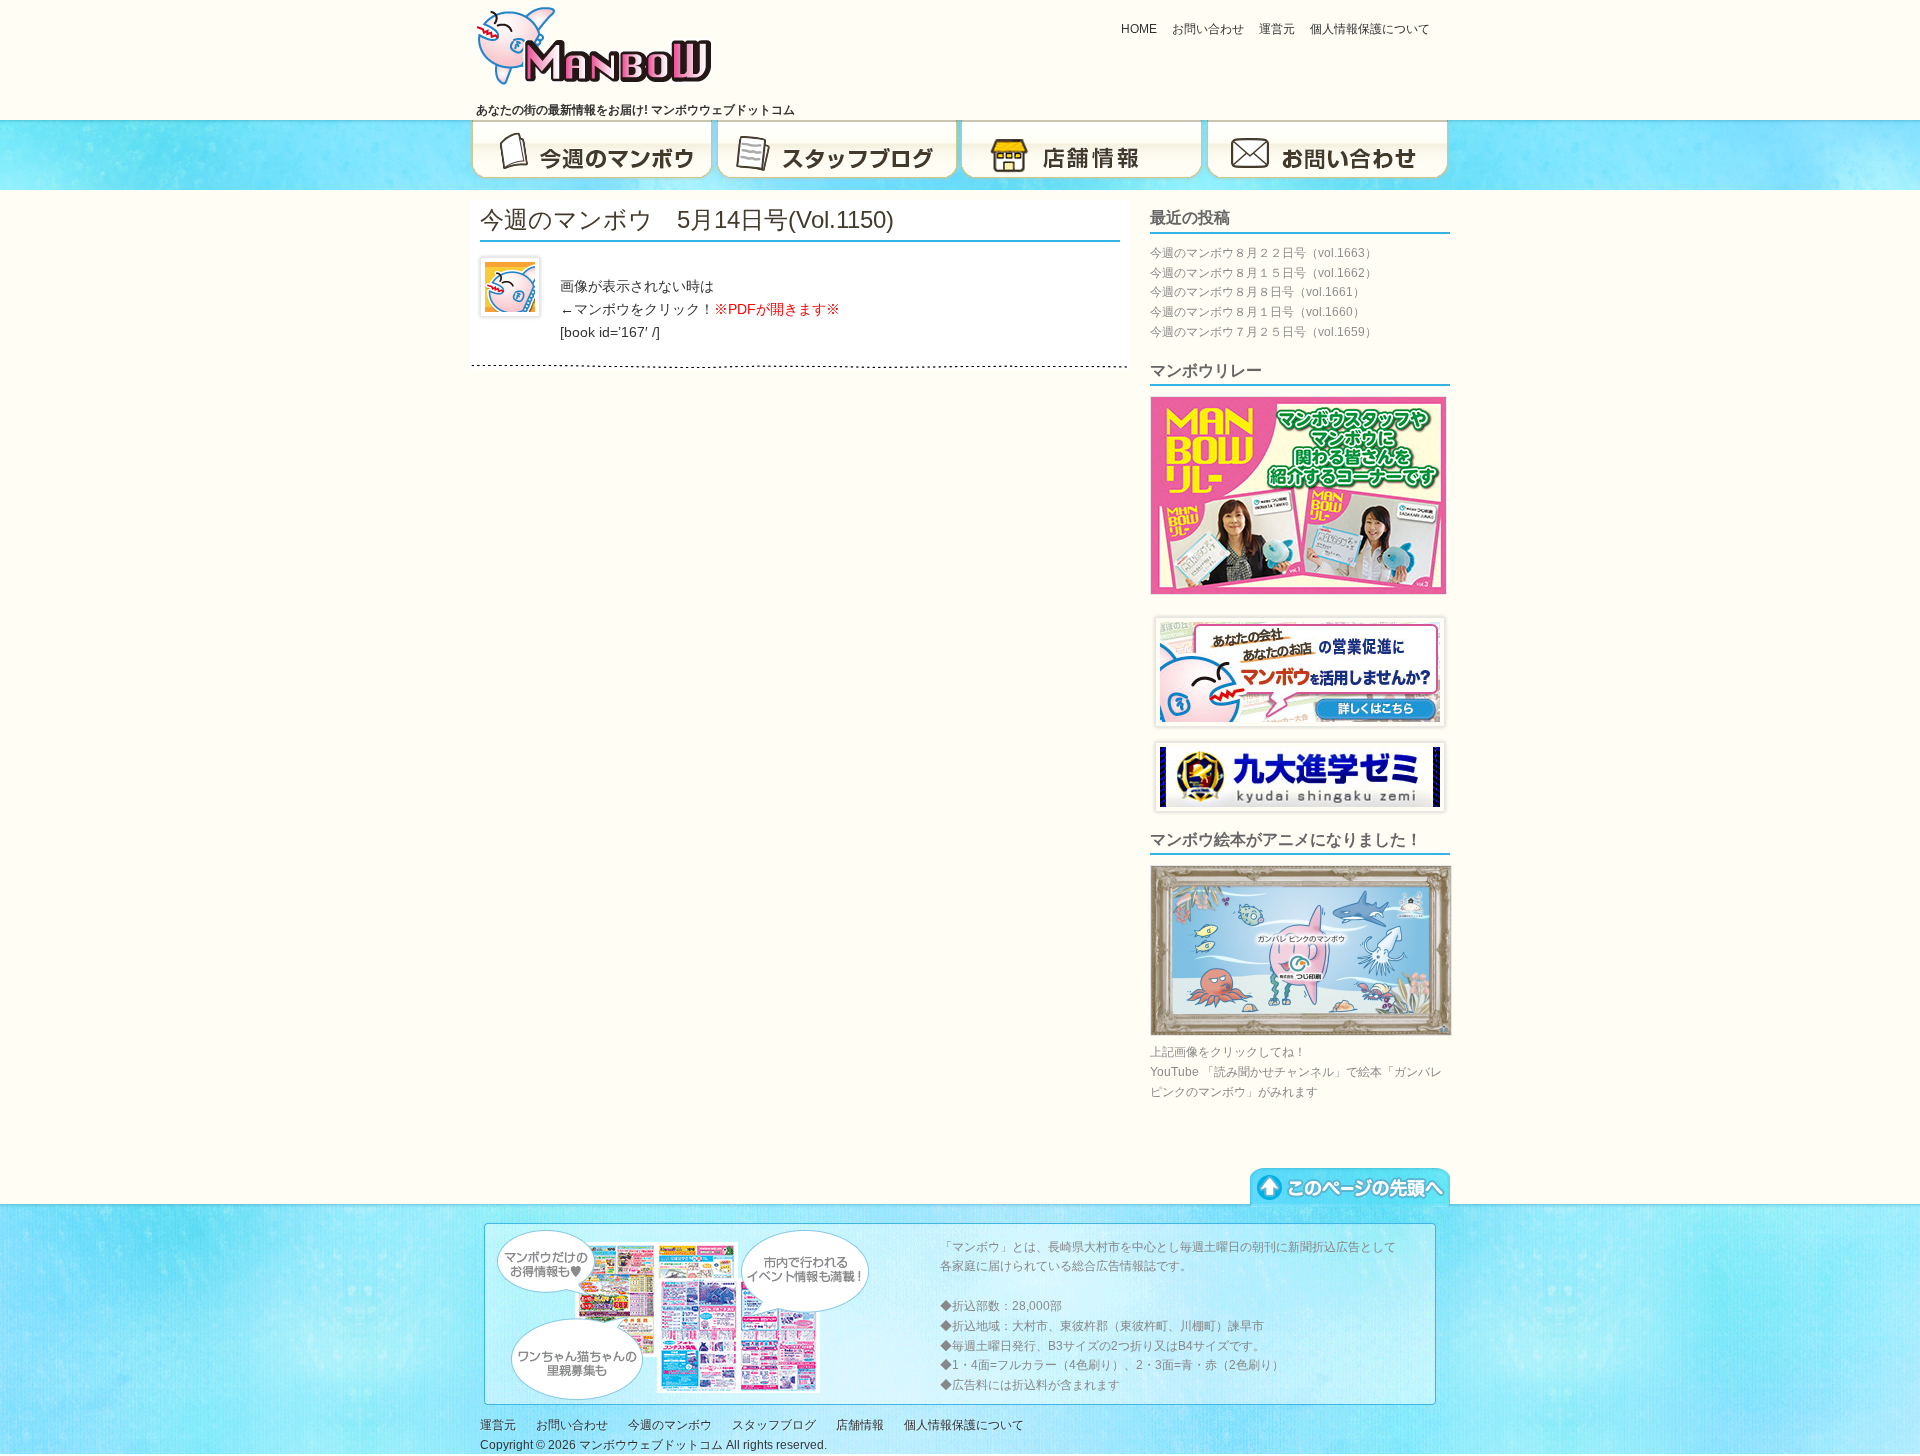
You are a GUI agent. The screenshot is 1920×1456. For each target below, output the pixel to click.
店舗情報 (1082, 150)
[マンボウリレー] (1298, 591)
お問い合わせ (1208, 29)
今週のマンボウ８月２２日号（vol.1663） (1263, 253)
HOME (1139, 29)
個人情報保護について (1370, 29)
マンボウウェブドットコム (651, 1445)
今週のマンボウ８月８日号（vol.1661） (1257, 292)
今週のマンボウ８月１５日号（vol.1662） (1263, 273)
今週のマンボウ (592, 150)
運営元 (1277, 29)
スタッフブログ (837, 150)
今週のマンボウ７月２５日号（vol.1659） (1263, 332)
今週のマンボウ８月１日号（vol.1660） (1257, 312)
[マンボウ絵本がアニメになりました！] (1301, 1032)
